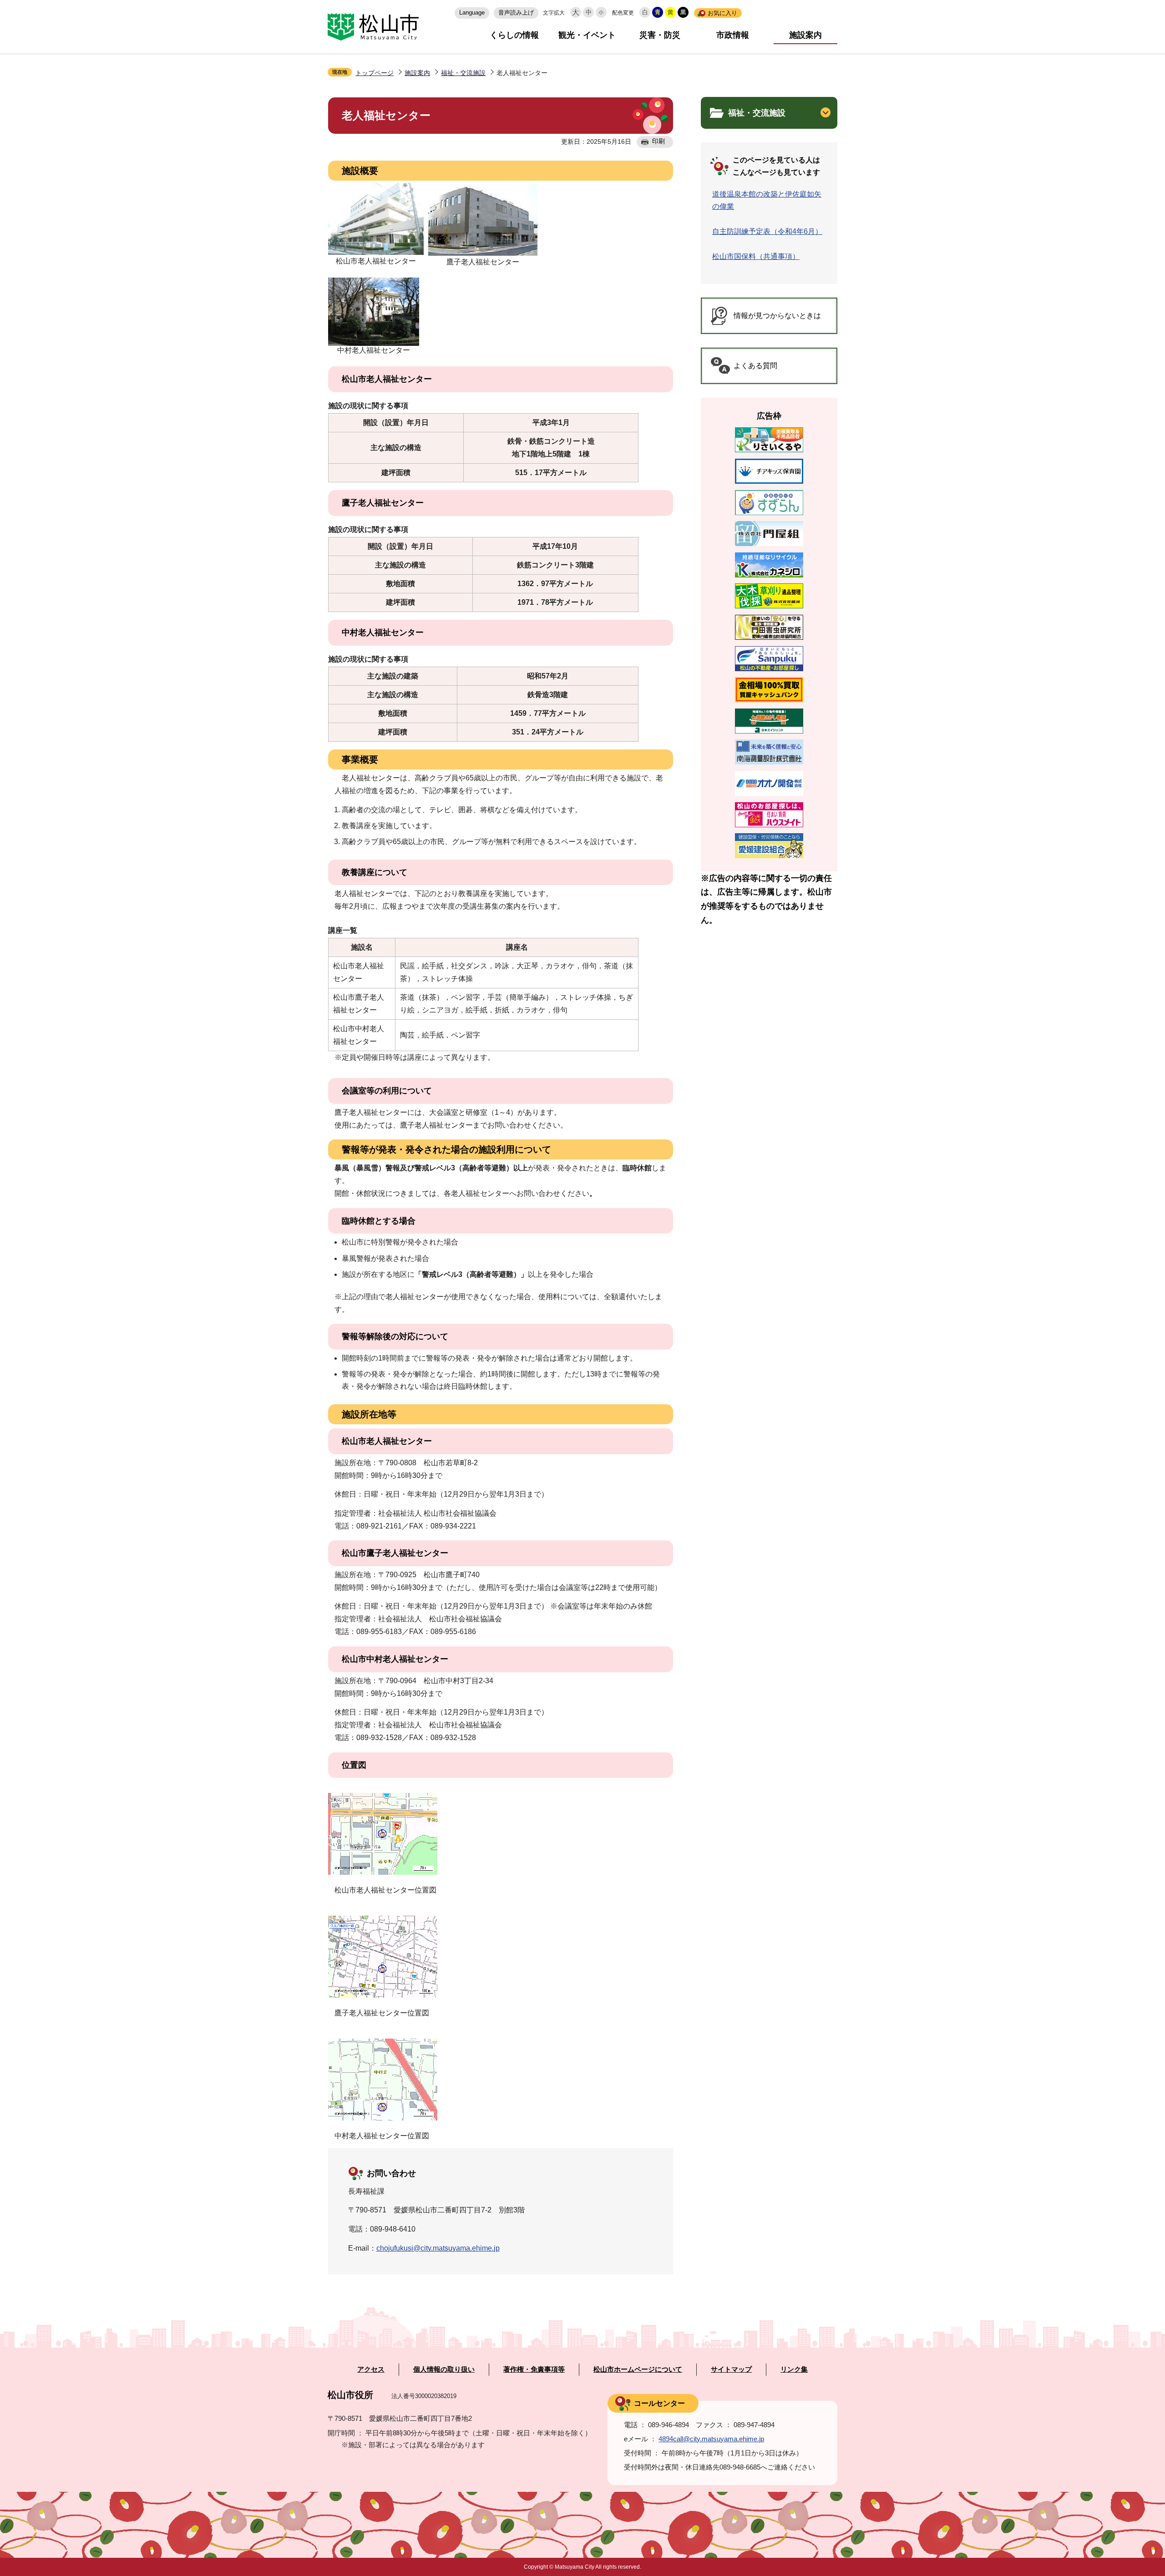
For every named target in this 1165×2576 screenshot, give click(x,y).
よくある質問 (755, 366)
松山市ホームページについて (638, 2369)
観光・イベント (587, 35)
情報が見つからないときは (777, 316)
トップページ (375, 73)
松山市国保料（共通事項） (756, 256)
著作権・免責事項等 (534, 2369)
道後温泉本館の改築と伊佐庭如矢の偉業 (767, 200)
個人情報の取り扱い (444, 2369)
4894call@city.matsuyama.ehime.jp (711, 2439)
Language (472, 13)
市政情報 (733, 35)
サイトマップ (731, 2369)
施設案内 (805, 35)
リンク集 (794, 2369)
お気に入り (722, 13)
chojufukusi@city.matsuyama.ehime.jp (438, 2248)
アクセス (371, 2369)
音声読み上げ (516, 13)
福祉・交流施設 (463, 73)
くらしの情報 (514, 35)
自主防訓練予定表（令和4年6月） (767, 231)
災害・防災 (660, 35)
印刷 (658, 141)
